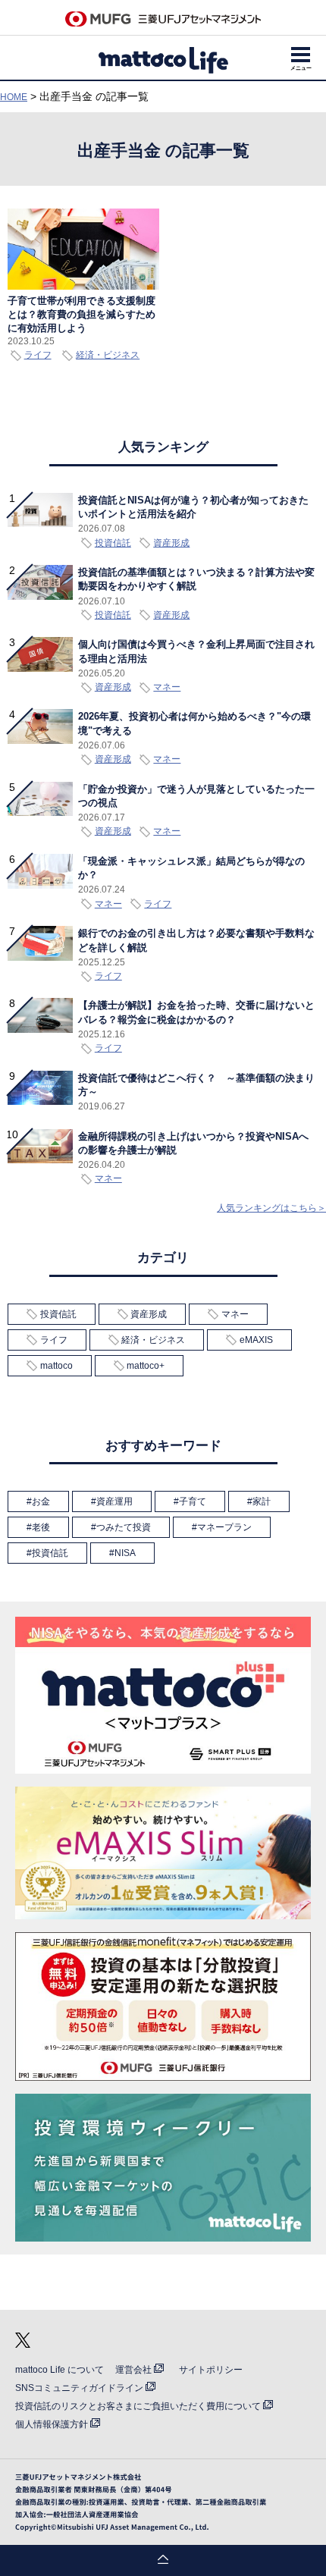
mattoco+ (146, 1366)
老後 (41, 1527)
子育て (193, 1501)
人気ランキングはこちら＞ (271, 1208)
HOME (14, 97)
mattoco (56, 1366)
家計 (262, 1501)
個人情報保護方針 (52, 2424)
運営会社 (133, 2370)
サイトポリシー (211, 2370)
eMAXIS (256, 1340)
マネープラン (224, 1527)
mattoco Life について (60, 2370)
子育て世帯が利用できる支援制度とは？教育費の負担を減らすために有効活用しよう (81, 314)
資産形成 (149, 1314)
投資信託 (58, 1314)
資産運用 (114, 1501)
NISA (125, 1553)
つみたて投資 (124, 1527)
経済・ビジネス (108, 355)
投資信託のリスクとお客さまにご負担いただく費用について (138, 2406)
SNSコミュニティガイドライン (79, 2388)
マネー (235, 1314)
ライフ (38, 355)
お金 (41, 1501)
